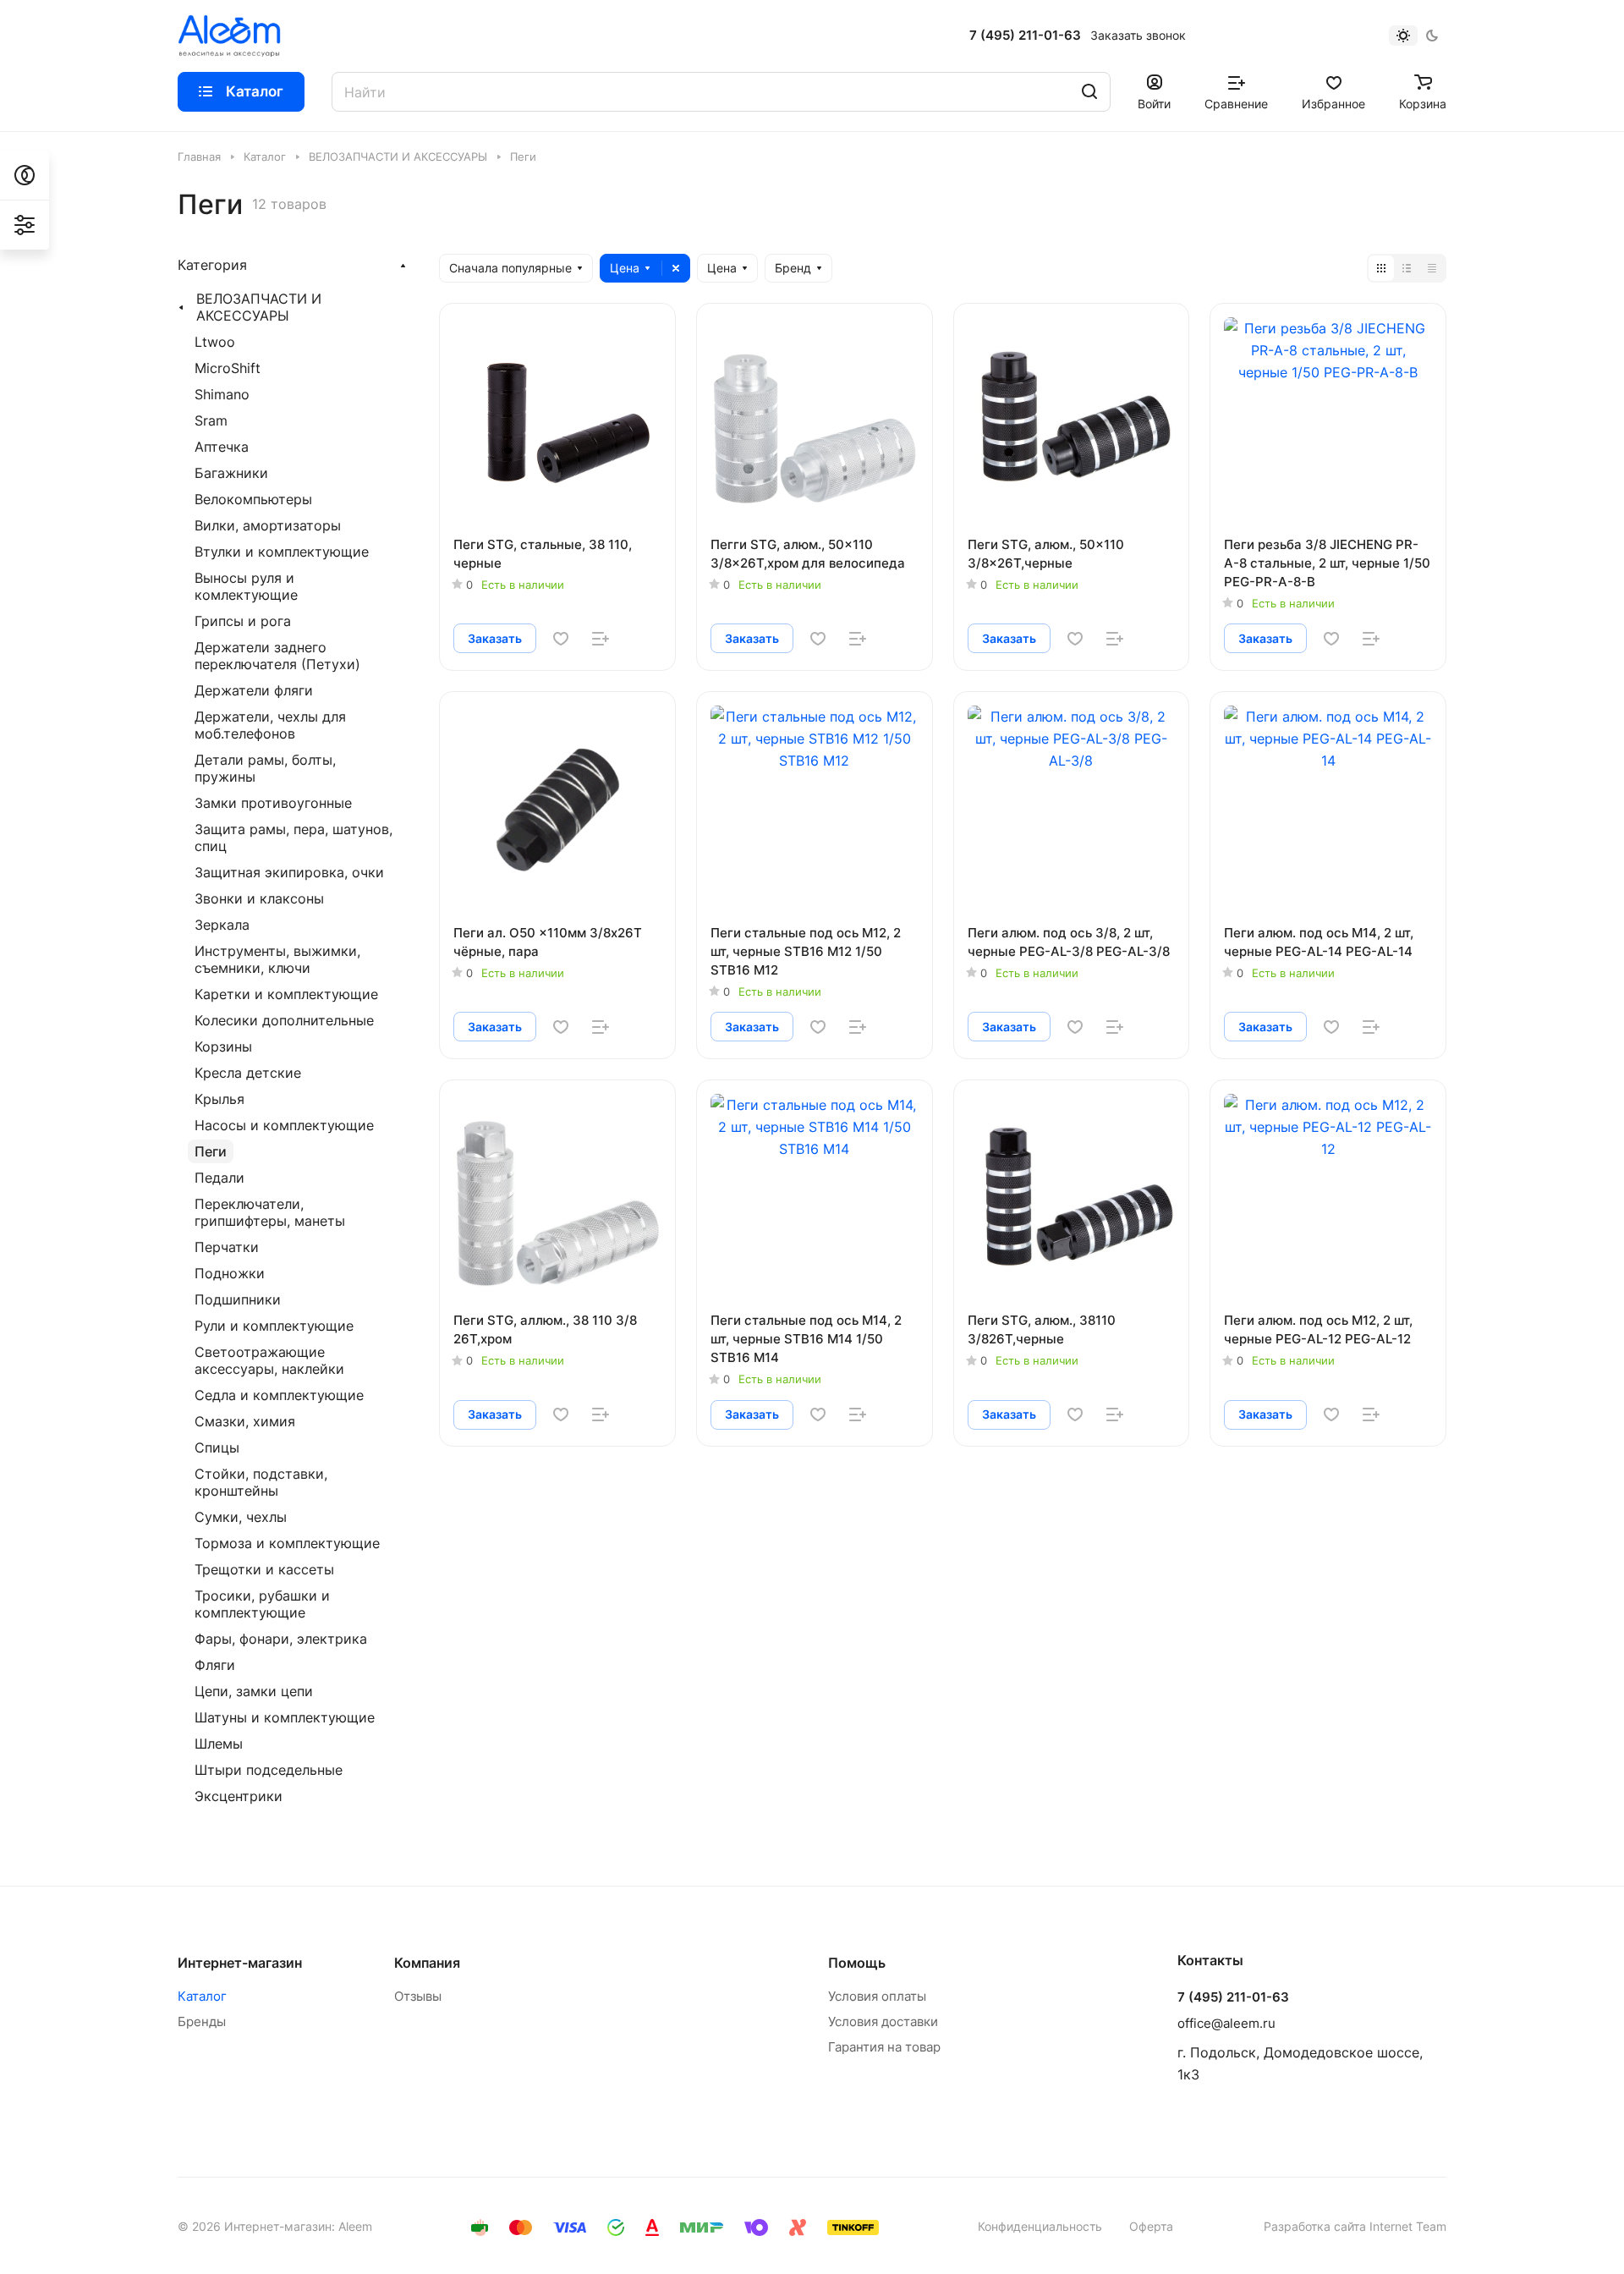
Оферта (1151, 2226)
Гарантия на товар (884, 2047)
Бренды (202, 2021)
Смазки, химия (245, 1421)
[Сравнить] (601, 639)
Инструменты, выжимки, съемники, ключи (277, 959)
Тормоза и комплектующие (287, 1543)
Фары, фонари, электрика (281, 1639)
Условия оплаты (877, 1996)
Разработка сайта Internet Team (1355, 2226)
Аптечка (222, 447)
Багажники (231, 473)
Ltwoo (215, 342)
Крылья (219, 1099)
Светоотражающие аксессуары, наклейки (269, 1360)
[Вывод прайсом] (1432, 268)
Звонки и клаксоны (259, 898)
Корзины (223, 1046)
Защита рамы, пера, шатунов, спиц (294, 838)
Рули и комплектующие (274, 1326)
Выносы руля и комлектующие (246, 586)
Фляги (215, 1665)
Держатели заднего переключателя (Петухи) (277, 656)
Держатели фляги (254, 690)
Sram (211, 420)
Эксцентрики (239, 1796)
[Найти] (1089, 92)
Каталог (202, 1996)
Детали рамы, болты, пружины (265, 768)
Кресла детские (248, 1073)
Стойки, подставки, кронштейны (261, 1482)
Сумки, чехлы (241, 1517)
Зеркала (222, 925)
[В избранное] (561, 639)
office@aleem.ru (1226, 2023)
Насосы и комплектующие (284, 1125)
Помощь (857, 1963)
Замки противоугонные (273, 803)
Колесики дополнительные (284, 1020)
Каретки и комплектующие (286, 994)
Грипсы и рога (243, 621)
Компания (427, 1963)
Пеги (211, 1151)
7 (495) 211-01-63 (1025, 36)
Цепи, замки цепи (254, 1691)
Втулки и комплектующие (282, 552)
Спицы (217, 1447)
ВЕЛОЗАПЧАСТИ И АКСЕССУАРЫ (259, 307)
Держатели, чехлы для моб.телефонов (270, 725)
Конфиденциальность (1040, 2226)
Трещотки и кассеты (264, 1569)
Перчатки (227, 1247)
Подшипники (238, 1299)
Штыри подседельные (269, 1770)
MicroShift (228, 368)
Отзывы (418, 1996)
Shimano (222, 394)
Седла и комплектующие (279, 1395)
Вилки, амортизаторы (268, 525)
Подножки (230, 1273)
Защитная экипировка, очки (289, 872)
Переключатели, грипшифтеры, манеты (270, 1212)
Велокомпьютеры (253, 499)
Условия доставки (883, 2021)
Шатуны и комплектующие (285, 1717)
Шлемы (219, 1744)
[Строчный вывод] (1407, 268)
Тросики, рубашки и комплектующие (262, 1604)
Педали (219, 1178)
